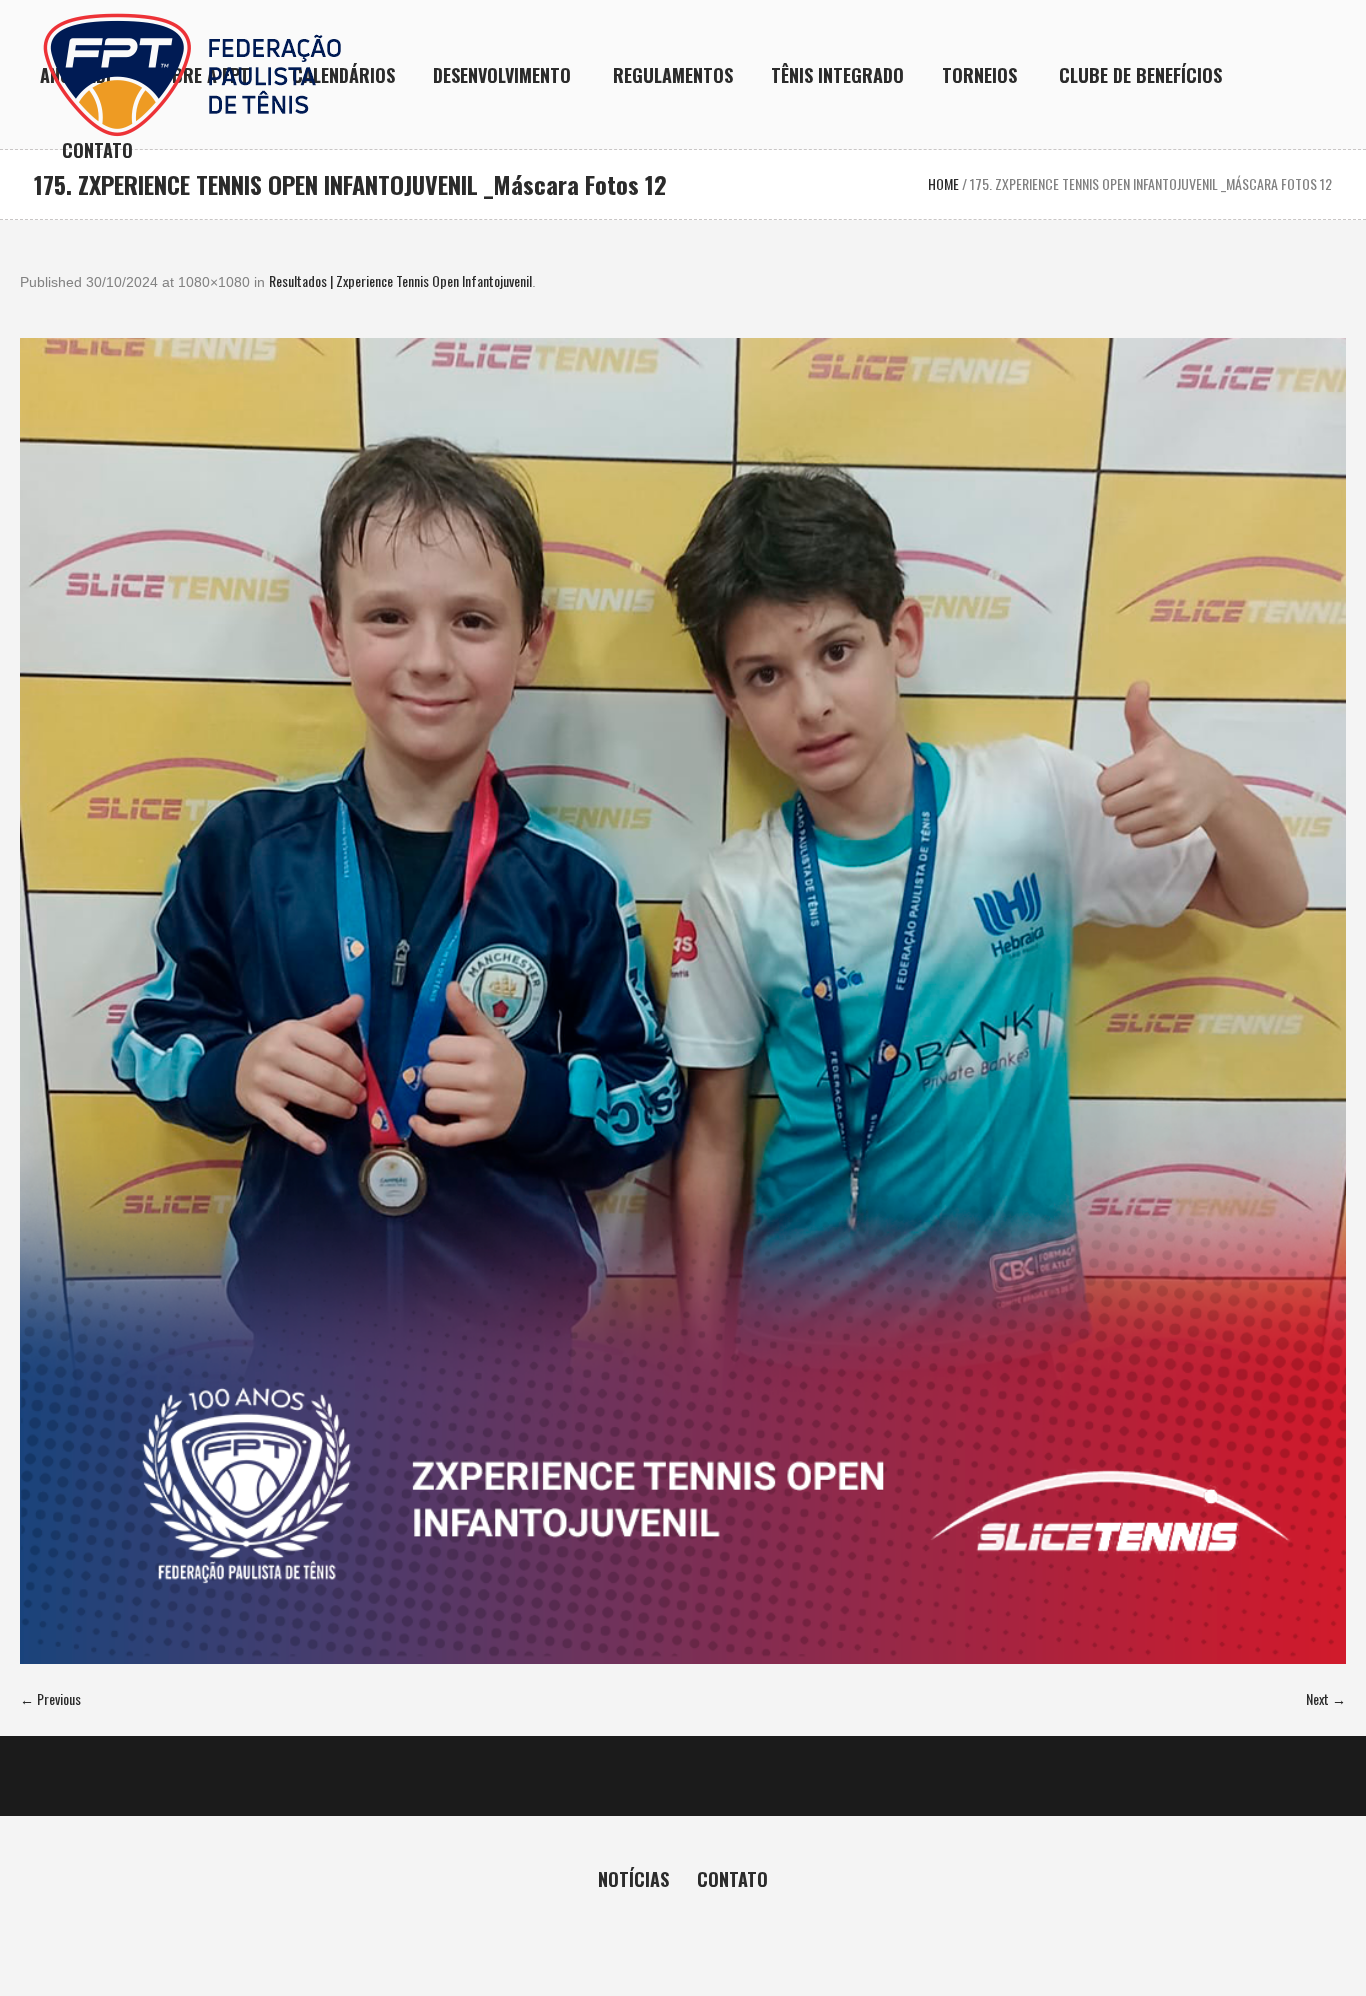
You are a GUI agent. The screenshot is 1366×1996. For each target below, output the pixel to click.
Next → (1326, 1698)
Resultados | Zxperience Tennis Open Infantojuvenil (400, 280)
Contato (732, 1879)
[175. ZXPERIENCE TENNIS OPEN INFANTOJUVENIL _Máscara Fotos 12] (683, 1001)
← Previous (50, 1698)
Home (943, 183)
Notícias (633, 1879)
